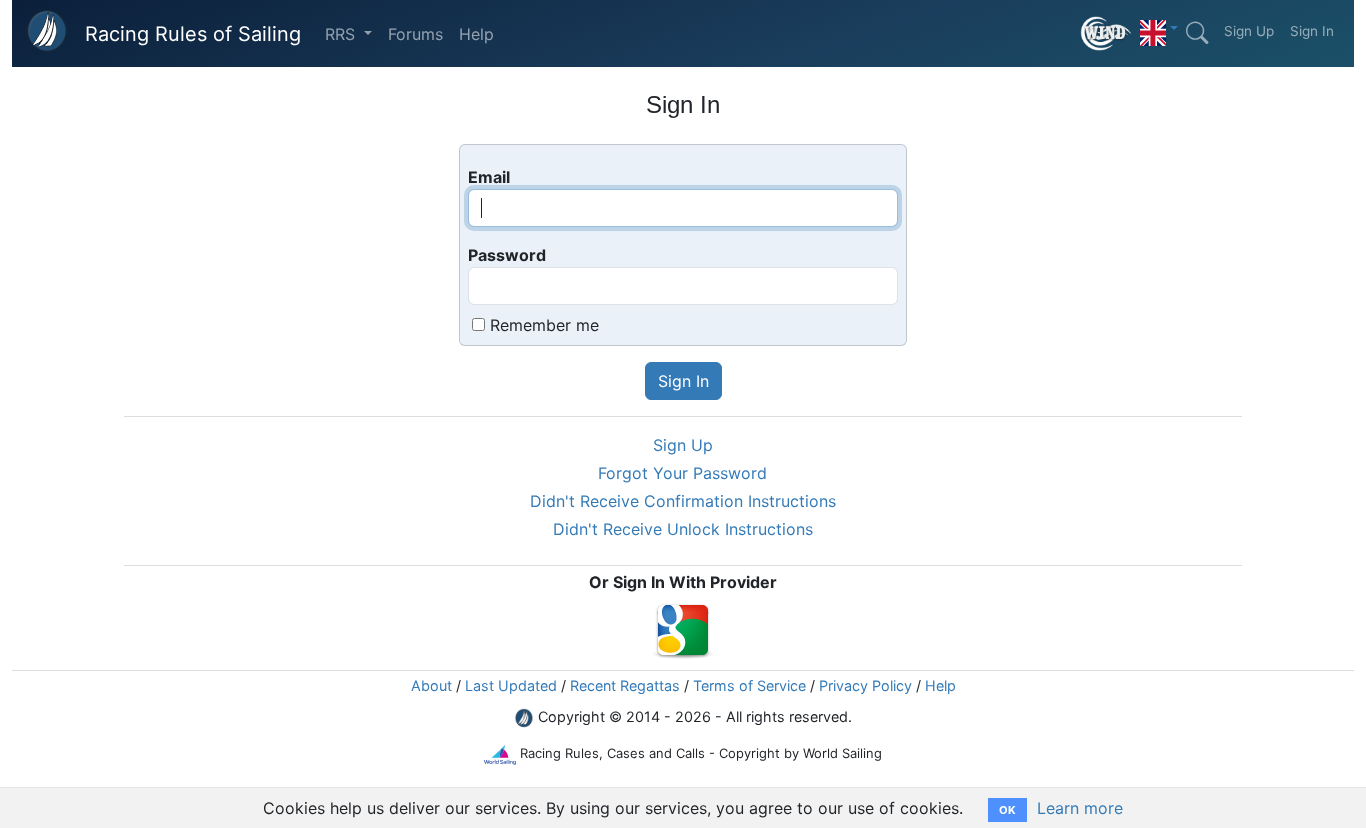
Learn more (1080, 808)
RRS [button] (342, 34)
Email (489, 177)
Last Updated (511, 685)
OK (1007, 810)
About (431, 685)
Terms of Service (749, 685)
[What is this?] (1106, 33)
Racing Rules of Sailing (193, 34)
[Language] (1159, 28)
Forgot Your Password (682, 473)
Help (476, 34)
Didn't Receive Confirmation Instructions (683, 501)
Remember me (544, 325)
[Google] (683, 628)
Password (507, 255)
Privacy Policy (865, 685)
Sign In (1312, 31)
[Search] (1197, 33)
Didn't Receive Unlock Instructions (683, 529)
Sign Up (1249, 31)
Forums (415, 34)
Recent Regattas (625, 685)
